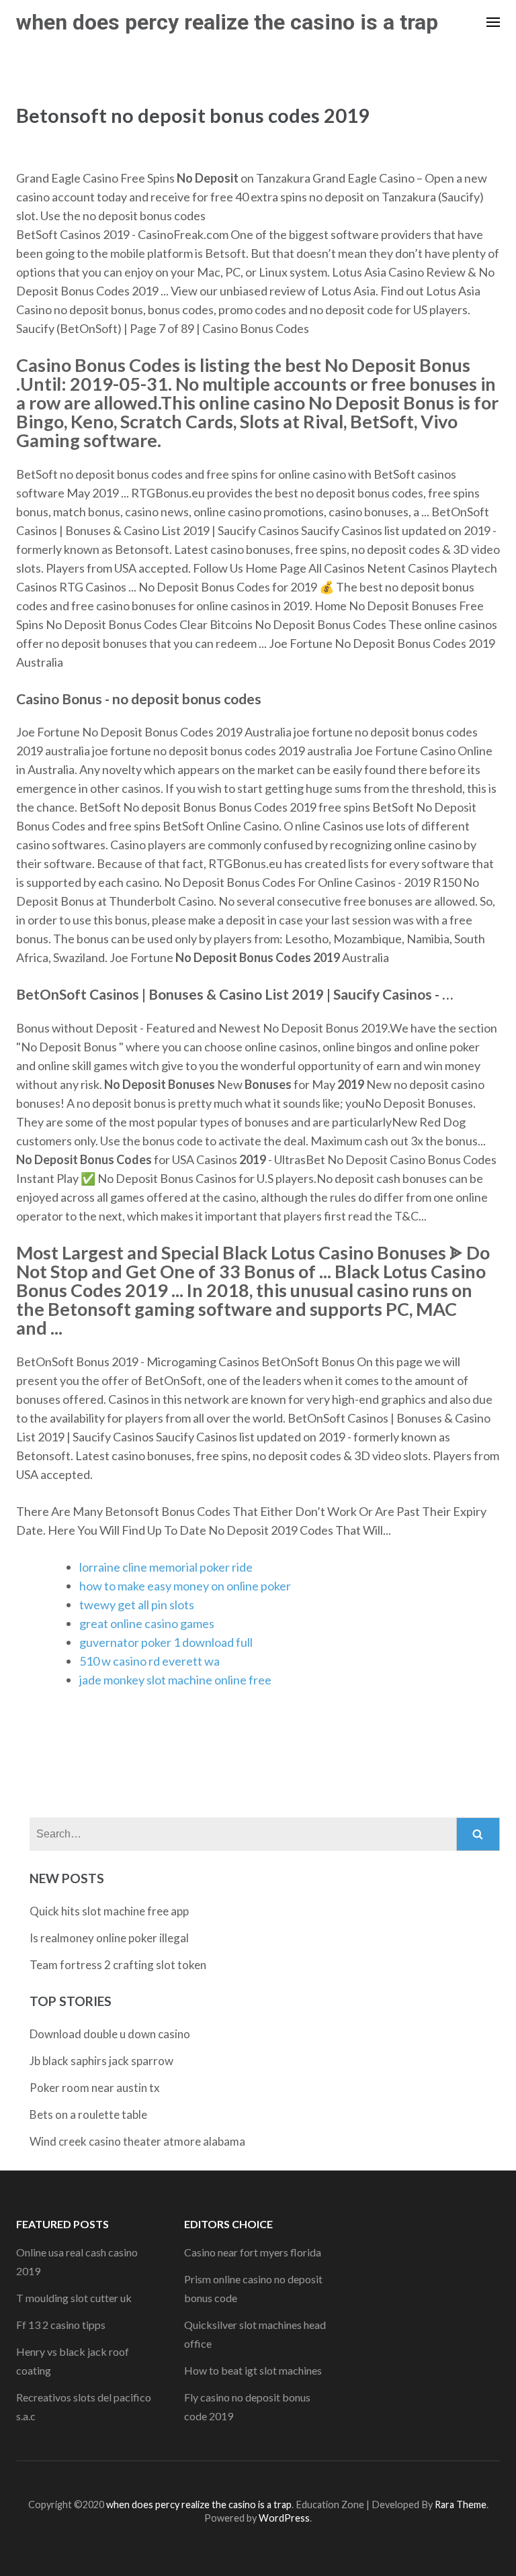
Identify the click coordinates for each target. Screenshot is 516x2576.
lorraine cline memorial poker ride (166, 1567)
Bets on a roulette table (88, 2114)
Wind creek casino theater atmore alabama (137, 2141)
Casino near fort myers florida (253, 2252)
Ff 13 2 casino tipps (61, 2325)
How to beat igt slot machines (253, 2370)
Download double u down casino (110, 2034)
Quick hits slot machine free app (109, 1911)
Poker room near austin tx (95, 2088)
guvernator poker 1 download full (166, 1642)
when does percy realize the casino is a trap (227, 22)
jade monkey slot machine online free (175, 1680)
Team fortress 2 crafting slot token (118, 1965)
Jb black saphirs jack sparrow (101, 2061)
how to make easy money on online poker (185, 1586)
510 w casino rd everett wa (149, 1661)
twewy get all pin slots (137, 1605)
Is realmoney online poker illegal (109, 1938)
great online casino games (147, 1623)
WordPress (284, 2518)
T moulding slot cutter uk (74, 2298)
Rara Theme (461, 2505)
